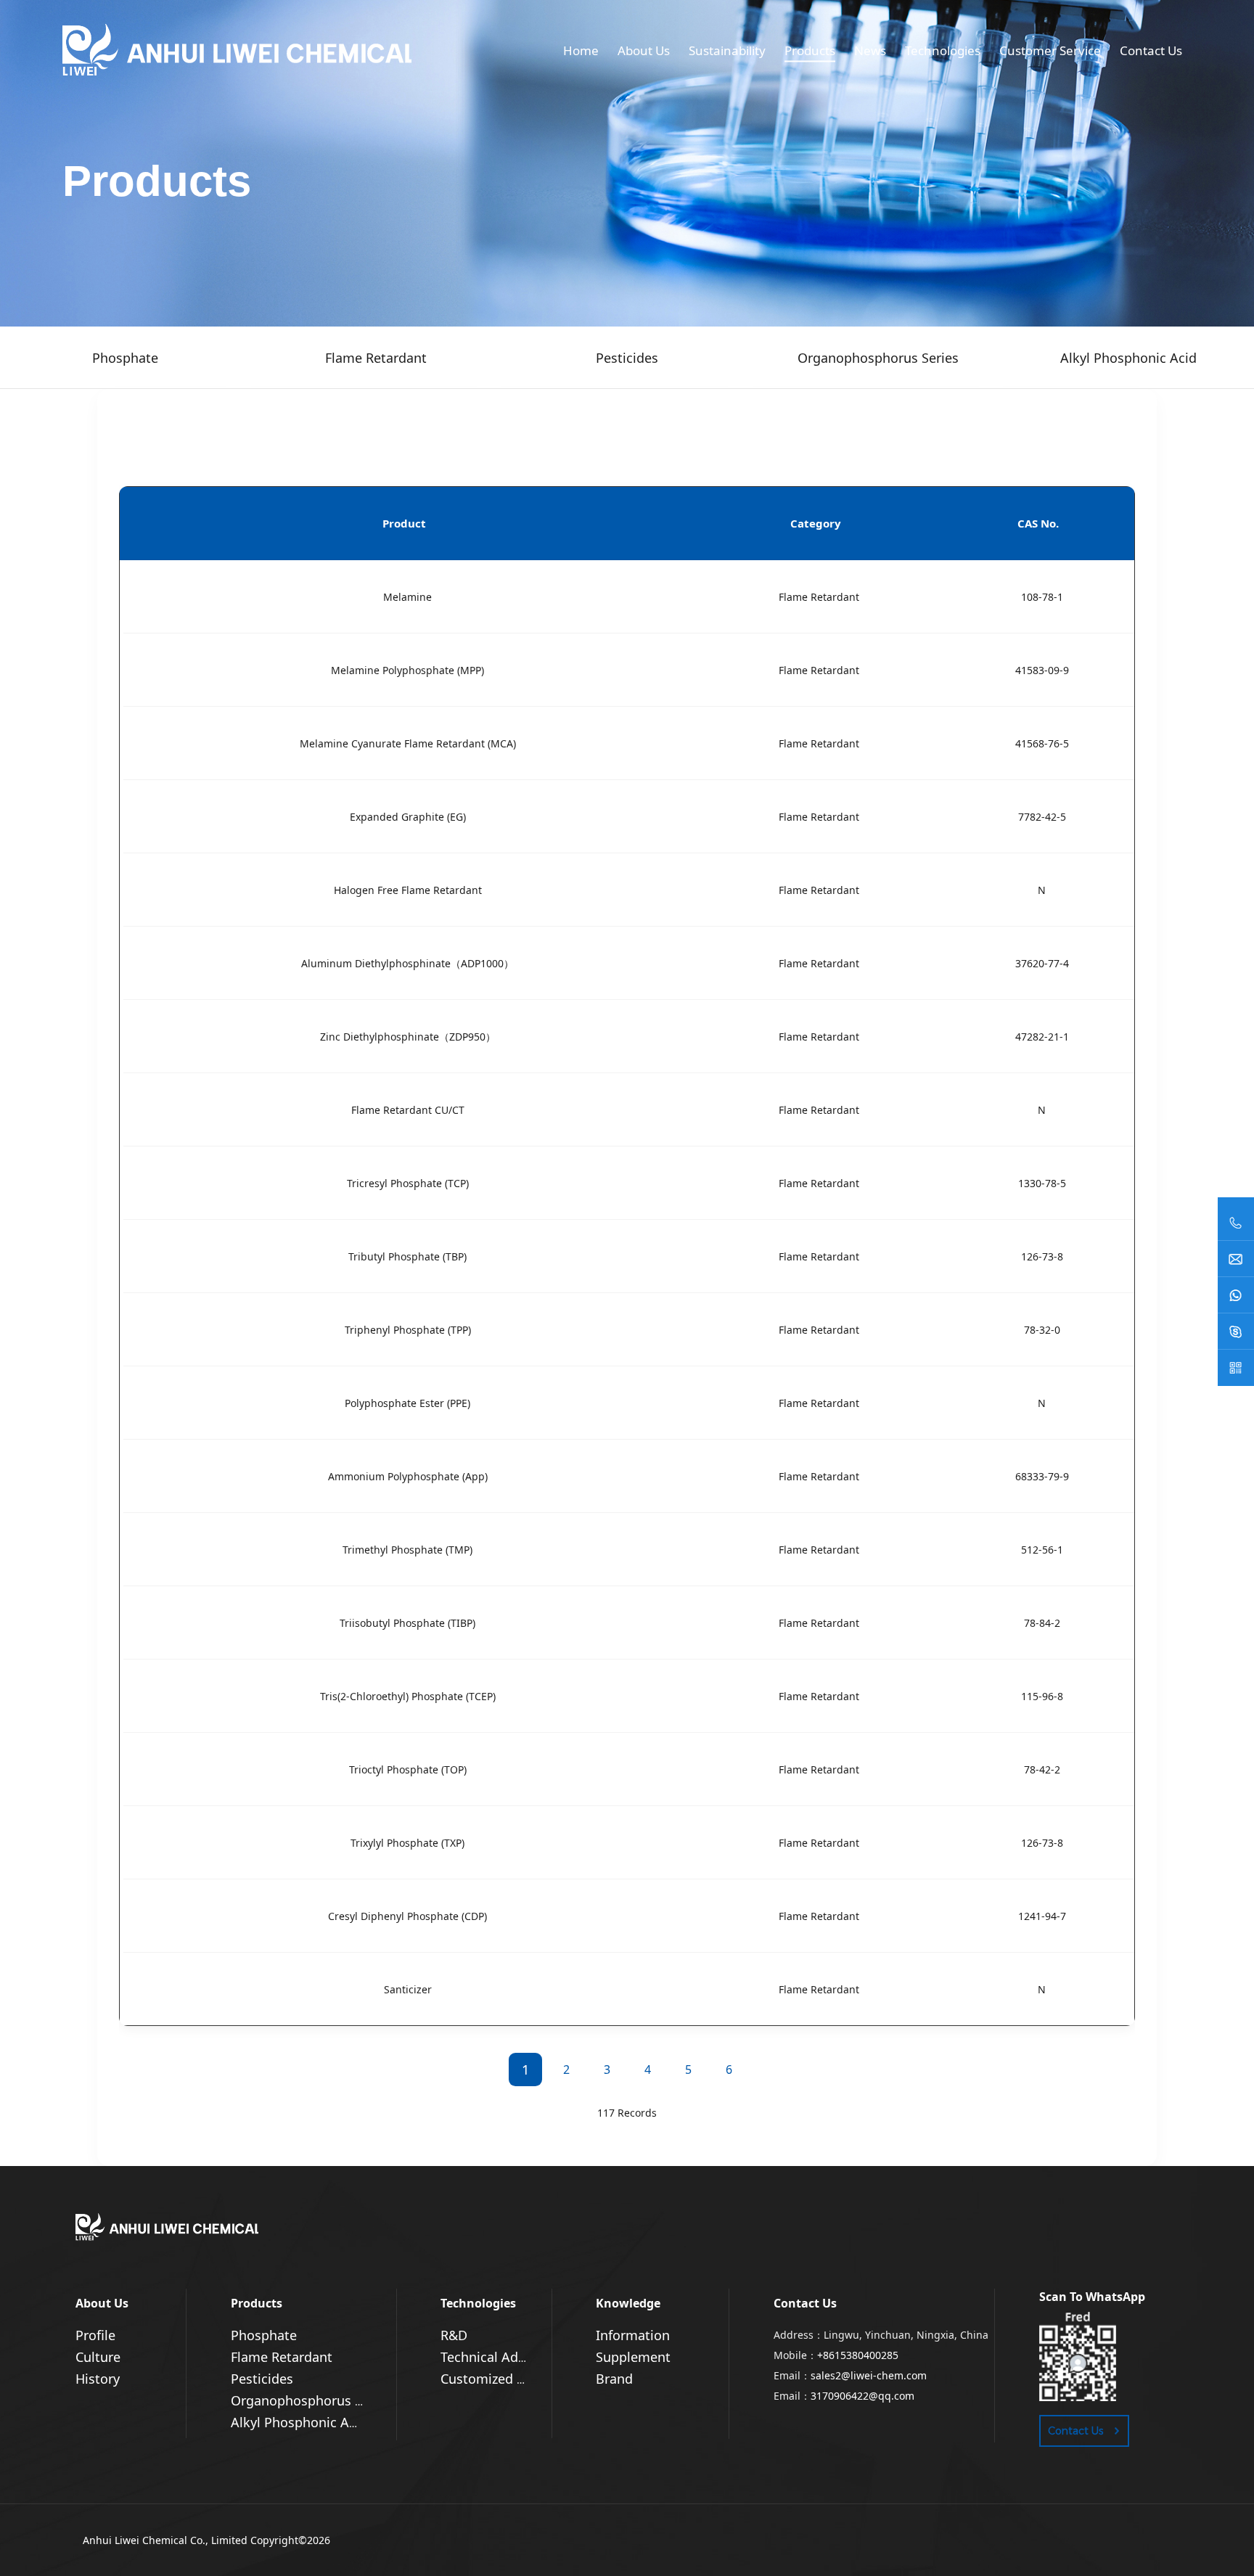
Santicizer (408, 1989)
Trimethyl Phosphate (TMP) (407, 1550)
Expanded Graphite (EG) (408, 817)
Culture (98, 2357)
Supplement (633, 2357)
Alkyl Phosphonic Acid (299, 2422)
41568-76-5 (1042, 743)
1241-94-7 (1042, 1916)
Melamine (407, 597)
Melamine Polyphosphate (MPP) (407, 670)
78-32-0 (1042, 1330)
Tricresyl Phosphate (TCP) (408, 1183)
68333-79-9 (1042, 1476)
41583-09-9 (1042, 670)
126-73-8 (1042, 1256)
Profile (95, 2335)
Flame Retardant (819, 597)
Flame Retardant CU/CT (408, 1110)
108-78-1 (1042, 597)
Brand (614, 2379)
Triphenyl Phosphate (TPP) (408, 1330)
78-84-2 (1042, 1623)
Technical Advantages (507, 2357)
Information (633, 2335)
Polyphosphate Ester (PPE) (407, 1403)
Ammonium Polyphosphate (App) (408, 1476)
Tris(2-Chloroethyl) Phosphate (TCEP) (408, 1696)
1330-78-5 (1042, 1183)
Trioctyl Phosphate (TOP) (408, 1769)
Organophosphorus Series (311, 2400)
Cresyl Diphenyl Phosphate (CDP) (407, 1916)
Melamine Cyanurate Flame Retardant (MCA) (408, 743)
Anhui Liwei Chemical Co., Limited (165, 2540)
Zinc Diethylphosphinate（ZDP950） (408, 1037)
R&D (454, 2335)
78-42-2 (1042, 1769)
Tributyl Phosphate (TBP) (407, 1256)
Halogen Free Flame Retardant (408, 890)
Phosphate (264, 2335)
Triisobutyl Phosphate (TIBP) (407, 1623)
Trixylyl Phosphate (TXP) (407, 1843)
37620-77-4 (1042, 963)
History (98, 2379)
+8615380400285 (858, 2355)
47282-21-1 (1042, 1037)
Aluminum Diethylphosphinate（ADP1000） (407, 963)
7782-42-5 (1042, 817)
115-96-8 (1042, 1696)
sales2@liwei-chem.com (869, 2375)
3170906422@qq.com (862, 2396)
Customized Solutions (508, 2379)
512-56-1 (1042, 1550)
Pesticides (262, 2379)
